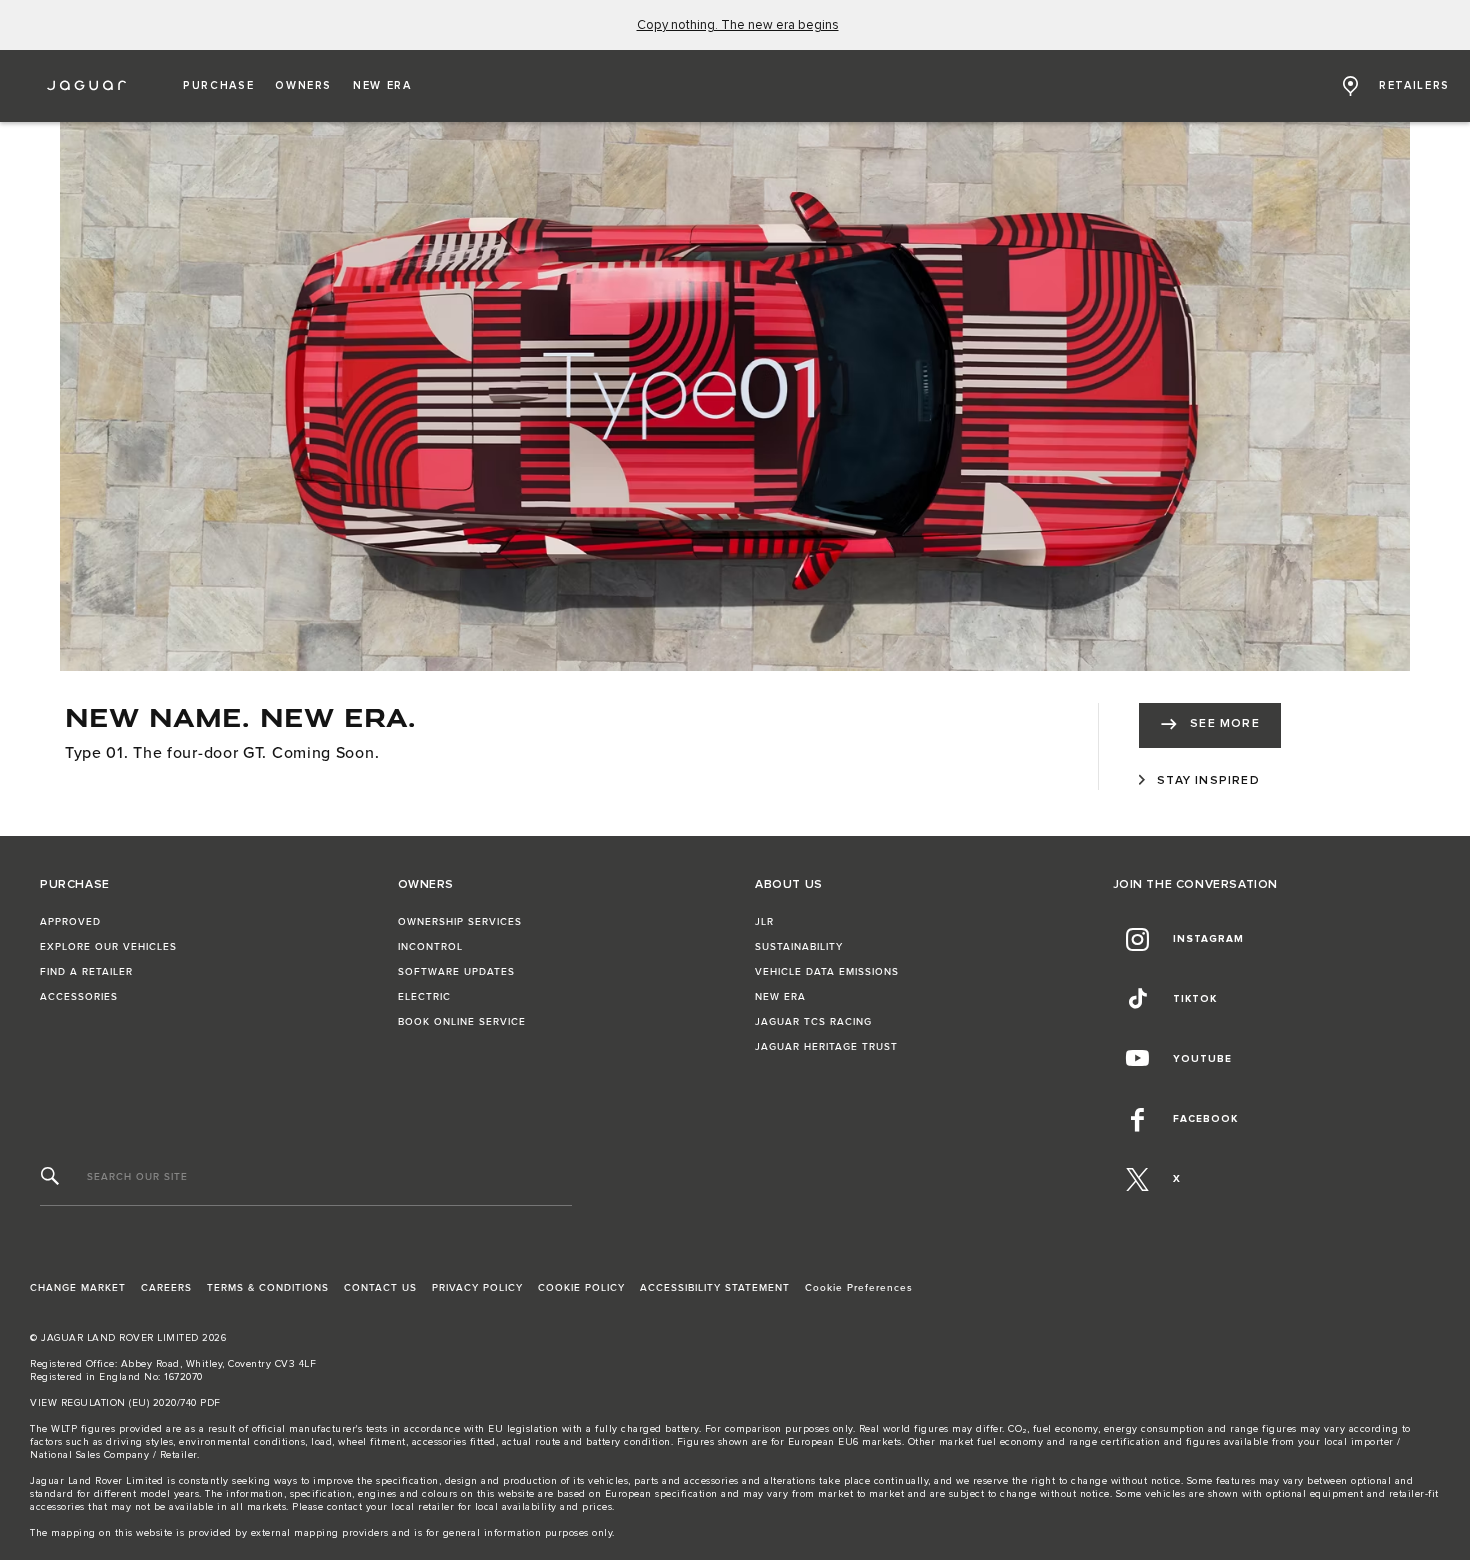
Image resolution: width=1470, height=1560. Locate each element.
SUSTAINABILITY (799, 947)
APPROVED (70, 922)
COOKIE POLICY (581, 1288)
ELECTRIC (424, 997)
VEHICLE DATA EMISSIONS (827, 972)
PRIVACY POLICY (477, 1288)
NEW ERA (780, 997)
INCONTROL (430, 947)
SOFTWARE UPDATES (456, 972)
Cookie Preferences (859, 1288)
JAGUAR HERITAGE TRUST (826, 1047)
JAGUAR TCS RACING (813, 1022)
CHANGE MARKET (78, 1288)
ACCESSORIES (79, 997)
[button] (218, 86)
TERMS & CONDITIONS (268, 1288)
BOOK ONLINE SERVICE (462, 1022)
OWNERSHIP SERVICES (460, 922)
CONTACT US (380, 1288)
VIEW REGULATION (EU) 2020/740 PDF (125, 1403)
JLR (764, 922)
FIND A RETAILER (86, 972)
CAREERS (166, 1288)
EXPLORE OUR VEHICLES (108, 947)
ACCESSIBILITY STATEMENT (715, 1288)
